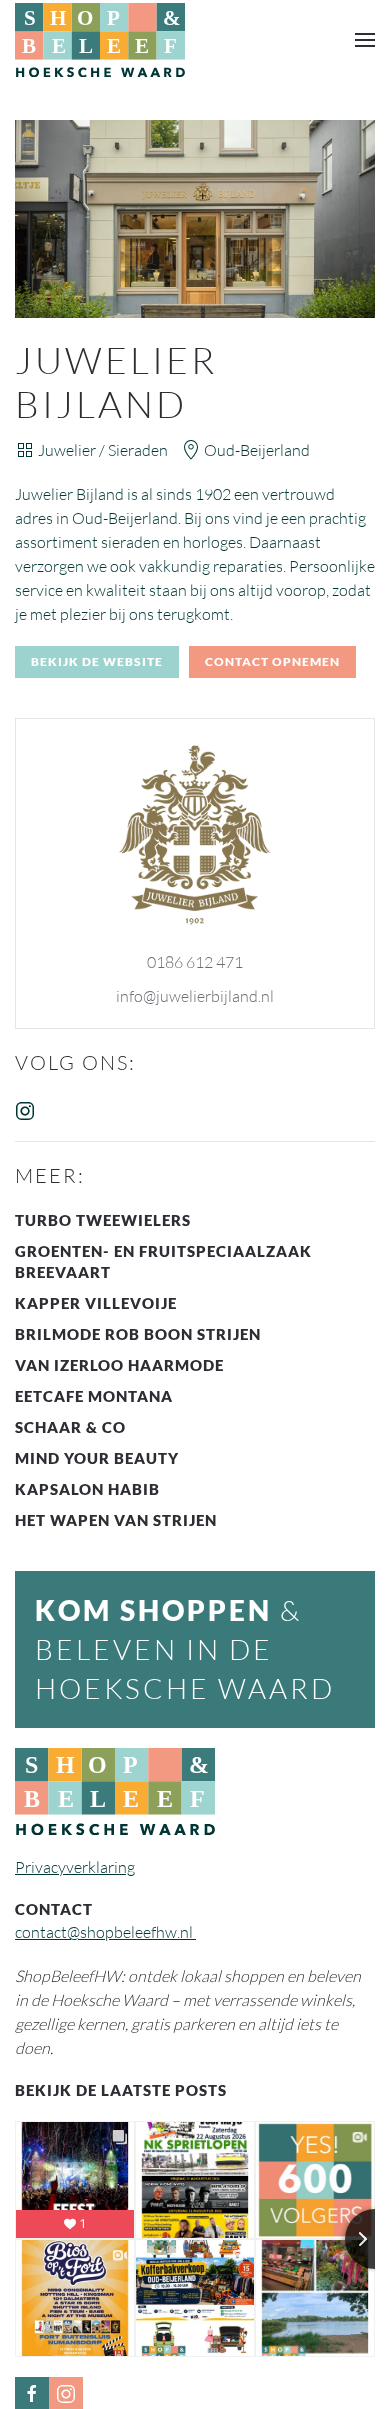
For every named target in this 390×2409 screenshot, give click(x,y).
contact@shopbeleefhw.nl (105, 1932)
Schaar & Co (70, 1427)
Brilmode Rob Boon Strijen (138, 1334)
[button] (365, 40)
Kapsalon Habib (87, 1489)
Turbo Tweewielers (103, 1220)
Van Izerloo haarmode (119, 1365)
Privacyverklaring (75, 1867)
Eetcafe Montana (94, 1396)
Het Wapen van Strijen (116, 1520)
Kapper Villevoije (96, 1303)
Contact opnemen (272, 661)
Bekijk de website (97, 661)
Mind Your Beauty (97, 1458)
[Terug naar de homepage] (100, 40)
